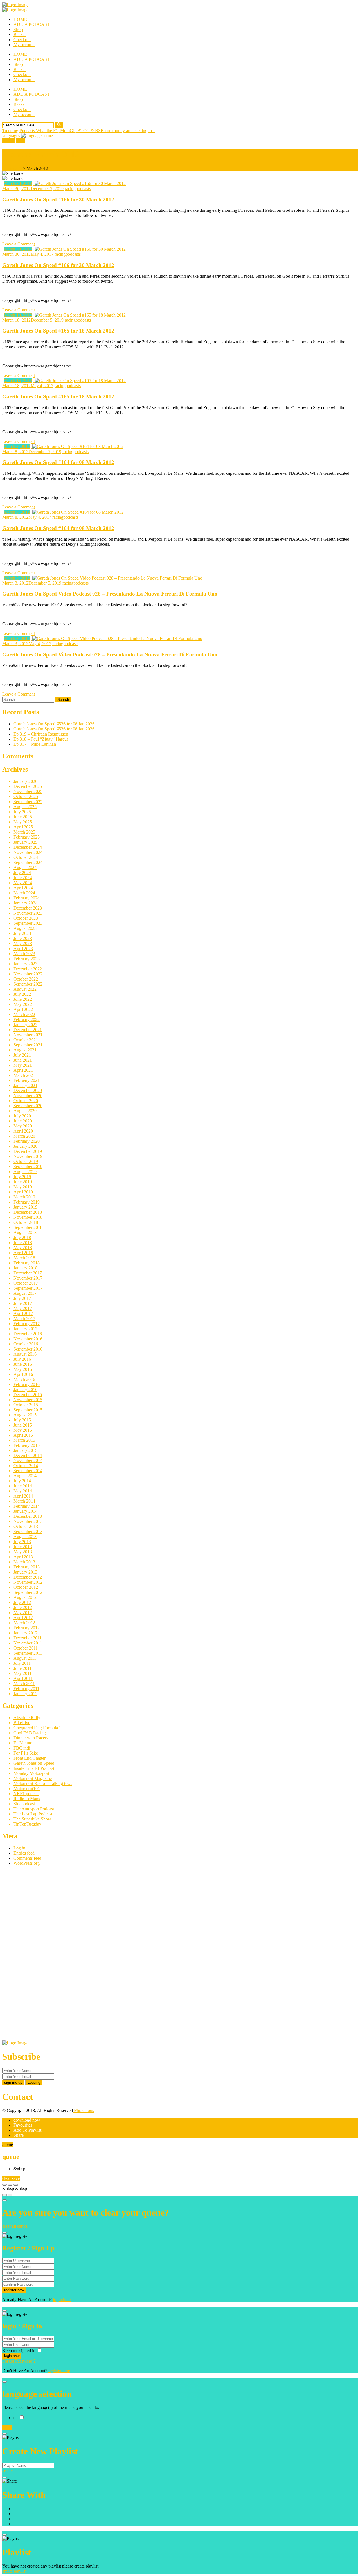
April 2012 (23, 1618)
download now (27, 2120)
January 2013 (25, 1572)
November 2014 (28, 1460)
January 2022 (25, 1025)
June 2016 (23, 1364)
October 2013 (26, 1526)
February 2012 (27, 1628)
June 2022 (23, 999)
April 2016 (23, 1374)
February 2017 (27, 1324)
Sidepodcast (24, 1804)
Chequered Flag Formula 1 (37, 1728)
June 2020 (23, 1121)
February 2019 (27, 1202)
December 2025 (28, 786)
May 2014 (23, 1491)
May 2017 (23, 1308)
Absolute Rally (27, 1718)
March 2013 (24, 1562)
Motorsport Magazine (33, 1778)
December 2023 (28, 908)
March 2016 (24, 1379)
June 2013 (23, 1547)
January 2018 (25, 1268)
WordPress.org (27, 1863)
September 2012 (28, 1592)
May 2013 (23, 1552)
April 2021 (23, 1070)
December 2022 (28, 969)
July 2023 (22, 933)
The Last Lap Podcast (33, 1814)
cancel (23, 2226)
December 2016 (28, 1334)
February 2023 (27, 959)
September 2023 (28, 923)
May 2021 (23, 1065)
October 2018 (26, 1222)
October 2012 (26, 1587)
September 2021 (28, 1045)
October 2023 (26, 918)
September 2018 (28, 1227)
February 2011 (26, 1689)
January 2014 (25, 1511)
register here (59, 2371)
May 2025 (23, 822)
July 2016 (22, 1359)
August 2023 (25, 928)
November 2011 (28, 1643)
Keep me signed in (19, 2351)
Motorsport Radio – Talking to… (43, 1783)
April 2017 (23, 1313)
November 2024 (28, 852)
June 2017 (23, 1303)
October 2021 (26, 1040)
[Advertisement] (44, 1955)
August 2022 (25, 989)
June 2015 (23, 1425)
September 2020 (28, 1106)
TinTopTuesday (27, 1824)
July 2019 (22, 1177)
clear (7, 2178)
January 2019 (25, 1207)
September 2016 (28, 1349)
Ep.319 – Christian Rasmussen (41, 734)
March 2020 (24, 1136)
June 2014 (23, 1486)
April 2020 (23, 1131)
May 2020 (23, 1126)
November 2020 (28, 1096)
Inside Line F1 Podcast (34, 1768)
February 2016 (27, 1384)
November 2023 (28, 913)
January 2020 (25, 1146)
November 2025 (28, 791)
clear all (9, 2226)
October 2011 (26, 1648)
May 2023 (23, 943)
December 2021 (28, 1030)
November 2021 (28, 1035)
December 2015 (28, 1395)
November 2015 (28, 1400)
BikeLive (22, 1723)
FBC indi (22, 1748)
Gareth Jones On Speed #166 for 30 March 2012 (58, 200)
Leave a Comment (19, 244)
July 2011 (22, 1663)
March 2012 (24, 1623)
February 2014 (27, 1506)
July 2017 (22, 1298)
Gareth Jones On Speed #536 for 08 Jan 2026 (54, 724)
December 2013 (28, 1516)
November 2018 (28, 1217)
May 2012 (23, 1613)
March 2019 (24, 1197)
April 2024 (23, 888)
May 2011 (22, 1673)
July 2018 (22, 1237)
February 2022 (27, 1020)
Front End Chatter (30, 1758)
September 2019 (28, 1166)
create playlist (14, 2571)
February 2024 (27, 898)
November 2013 (28, 1521)
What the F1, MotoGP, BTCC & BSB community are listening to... (96, 131)
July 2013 (22, 1542)
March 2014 (24, 1501)
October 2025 (26, 796)
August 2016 (25, 1354)
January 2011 (25, 1694)
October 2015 (26, 1405)
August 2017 (25, 1293)
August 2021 (25, 1050)
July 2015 (22, 1420)
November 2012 (28, 1582)
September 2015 (28, 1410)
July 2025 (22, 812)
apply (7, 2427)
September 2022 (28, 984)
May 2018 (23, 1248)
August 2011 (25, 1658)
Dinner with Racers (31, 1738)
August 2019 (25, 1172)
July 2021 (22, 1055)
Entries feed (24, 1853)
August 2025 (25, 807)
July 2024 (22, 873)
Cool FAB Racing (30, 1733)
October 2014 (26, 1466)
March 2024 (24, 893)
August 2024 (25, 867)
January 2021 (25, 1085)
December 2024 (28, 847)
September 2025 (28, 802)
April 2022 (23, 1009)
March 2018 (24, 1258)
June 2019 (23, 1182)
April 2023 (23, 949)
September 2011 (28, 1653)
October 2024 (26, 857)
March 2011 (24, 1683)
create (7, 2471)
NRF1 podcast (26, 1794)
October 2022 (26, 979)
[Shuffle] (4, 2195)
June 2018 (23, 1243)
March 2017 (24, 1319)
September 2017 (28, 1288)
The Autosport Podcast (34, 1809)
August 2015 (25, 1415)
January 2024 (25, 903)
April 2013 (23, 1557)
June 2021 (23, 1060)
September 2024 (28, 862)
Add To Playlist (27, 2130)
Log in (19, 1848)
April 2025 (23, 827)
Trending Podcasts (19, 131)
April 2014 (23, 1496)
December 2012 (28, 1577)
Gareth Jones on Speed (34, 1763)
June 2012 (23, 1607)
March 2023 (24, 954)
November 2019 (28, 1156)
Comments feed (27, 1858)
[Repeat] (10, 2195)
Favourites (23, 2125)
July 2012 (22, 1602)
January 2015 (25, 1450)
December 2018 (28, 1212)
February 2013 (27, 1567)
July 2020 (22, 1116)
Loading (34, 2083)
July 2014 (22, 1481)
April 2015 (23, 1435)
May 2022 (23, 1004)
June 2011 (22, 1668)
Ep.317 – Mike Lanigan (35, 744)
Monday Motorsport (31, 1773)
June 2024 (23, 878)
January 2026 (25, 781)
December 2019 (28, 1151)
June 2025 (23, 817)
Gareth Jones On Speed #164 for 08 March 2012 (58, 462)
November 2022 (28, 974)
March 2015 (24, 1440)
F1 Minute (23, 1743)
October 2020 (26, 1101)
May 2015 (23, 1430)
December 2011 (28, 1638)
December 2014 (28, 1455)
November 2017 (28, 1278)
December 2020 (28, 1090)
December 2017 (28, 1273)
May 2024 (23, 883)
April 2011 (23, 1678)
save (16, 2178)
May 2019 (23, 1187)
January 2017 (25, 1329)
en (16, 2418)
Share (19, 2135)
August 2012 (25, 1597)
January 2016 (25, 1390)
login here (62, 2300)
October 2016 (26, 1344)
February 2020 (27, 1141)
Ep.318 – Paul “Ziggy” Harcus (41, 739)
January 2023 (25, 964)
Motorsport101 (27, 1789)
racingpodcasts (78, 189)
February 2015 (27, 1445)
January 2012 (25, 1633)
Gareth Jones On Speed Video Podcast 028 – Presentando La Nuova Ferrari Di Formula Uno (110, 594)
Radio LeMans (27, 1799)
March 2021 (24, 1075)
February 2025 (27, 837)
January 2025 (25, 842)
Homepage (12, 168)
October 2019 (26, 1161)
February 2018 (27, 1263)
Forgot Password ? (19, 2361)
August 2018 (25, 1232)
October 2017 (26, 1283)
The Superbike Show (32, 1819)
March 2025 (24, 832)
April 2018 (23, 1253)
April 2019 (23, 1192)
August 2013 (25, 1537)
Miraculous (83, 2110)
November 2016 (28, 1339)
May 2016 (23, 1369)
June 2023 (23, 938)
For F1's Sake (26, 1753)
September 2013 (28, 1531)
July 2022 (22, 994)
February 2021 (27, 1080)
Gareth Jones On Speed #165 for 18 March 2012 (58, 331)
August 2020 (25, 1111)
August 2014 (25, 1476)
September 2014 (28, 1471)
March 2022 (24, 1014)
